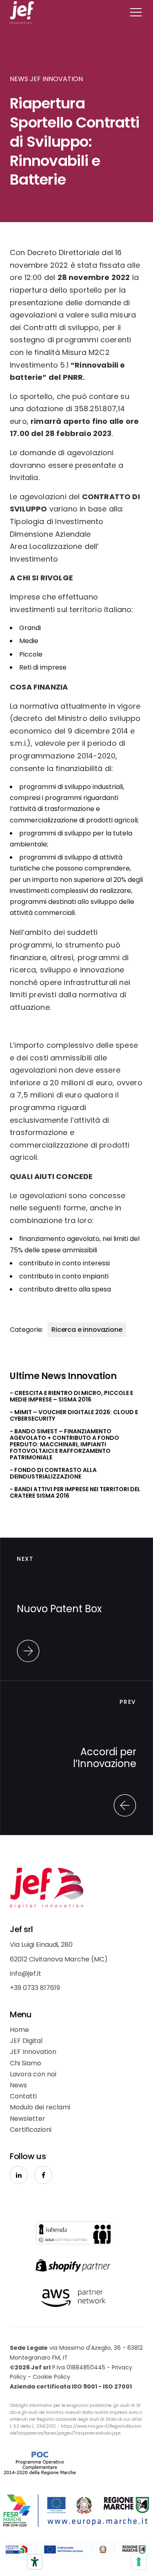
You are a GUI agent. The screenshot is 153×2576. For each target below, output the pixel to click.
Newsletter (28, 2119)
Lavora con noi (33, 2074)
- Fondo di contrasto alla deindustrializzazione (53, 1473)
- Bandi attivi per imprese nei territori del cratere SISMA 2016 (75, 1492)
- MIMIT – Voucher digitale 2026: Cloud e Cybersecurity (74, 1415)
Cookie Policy (51, 2377)
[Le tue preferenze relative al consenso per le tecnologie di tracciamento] (139, 2562)
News (18, 2085)
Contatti (23, 2096)
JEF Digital (26, 2041)
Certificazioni (31, 2130)
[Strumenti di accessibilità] (35, 2562)
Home (19, 2030)
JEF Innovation (33, 2052)
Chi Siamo (25, 2063)
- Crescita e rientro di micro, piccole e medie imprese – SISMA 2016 (71, 1396)
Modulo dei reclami (40, 2107)
